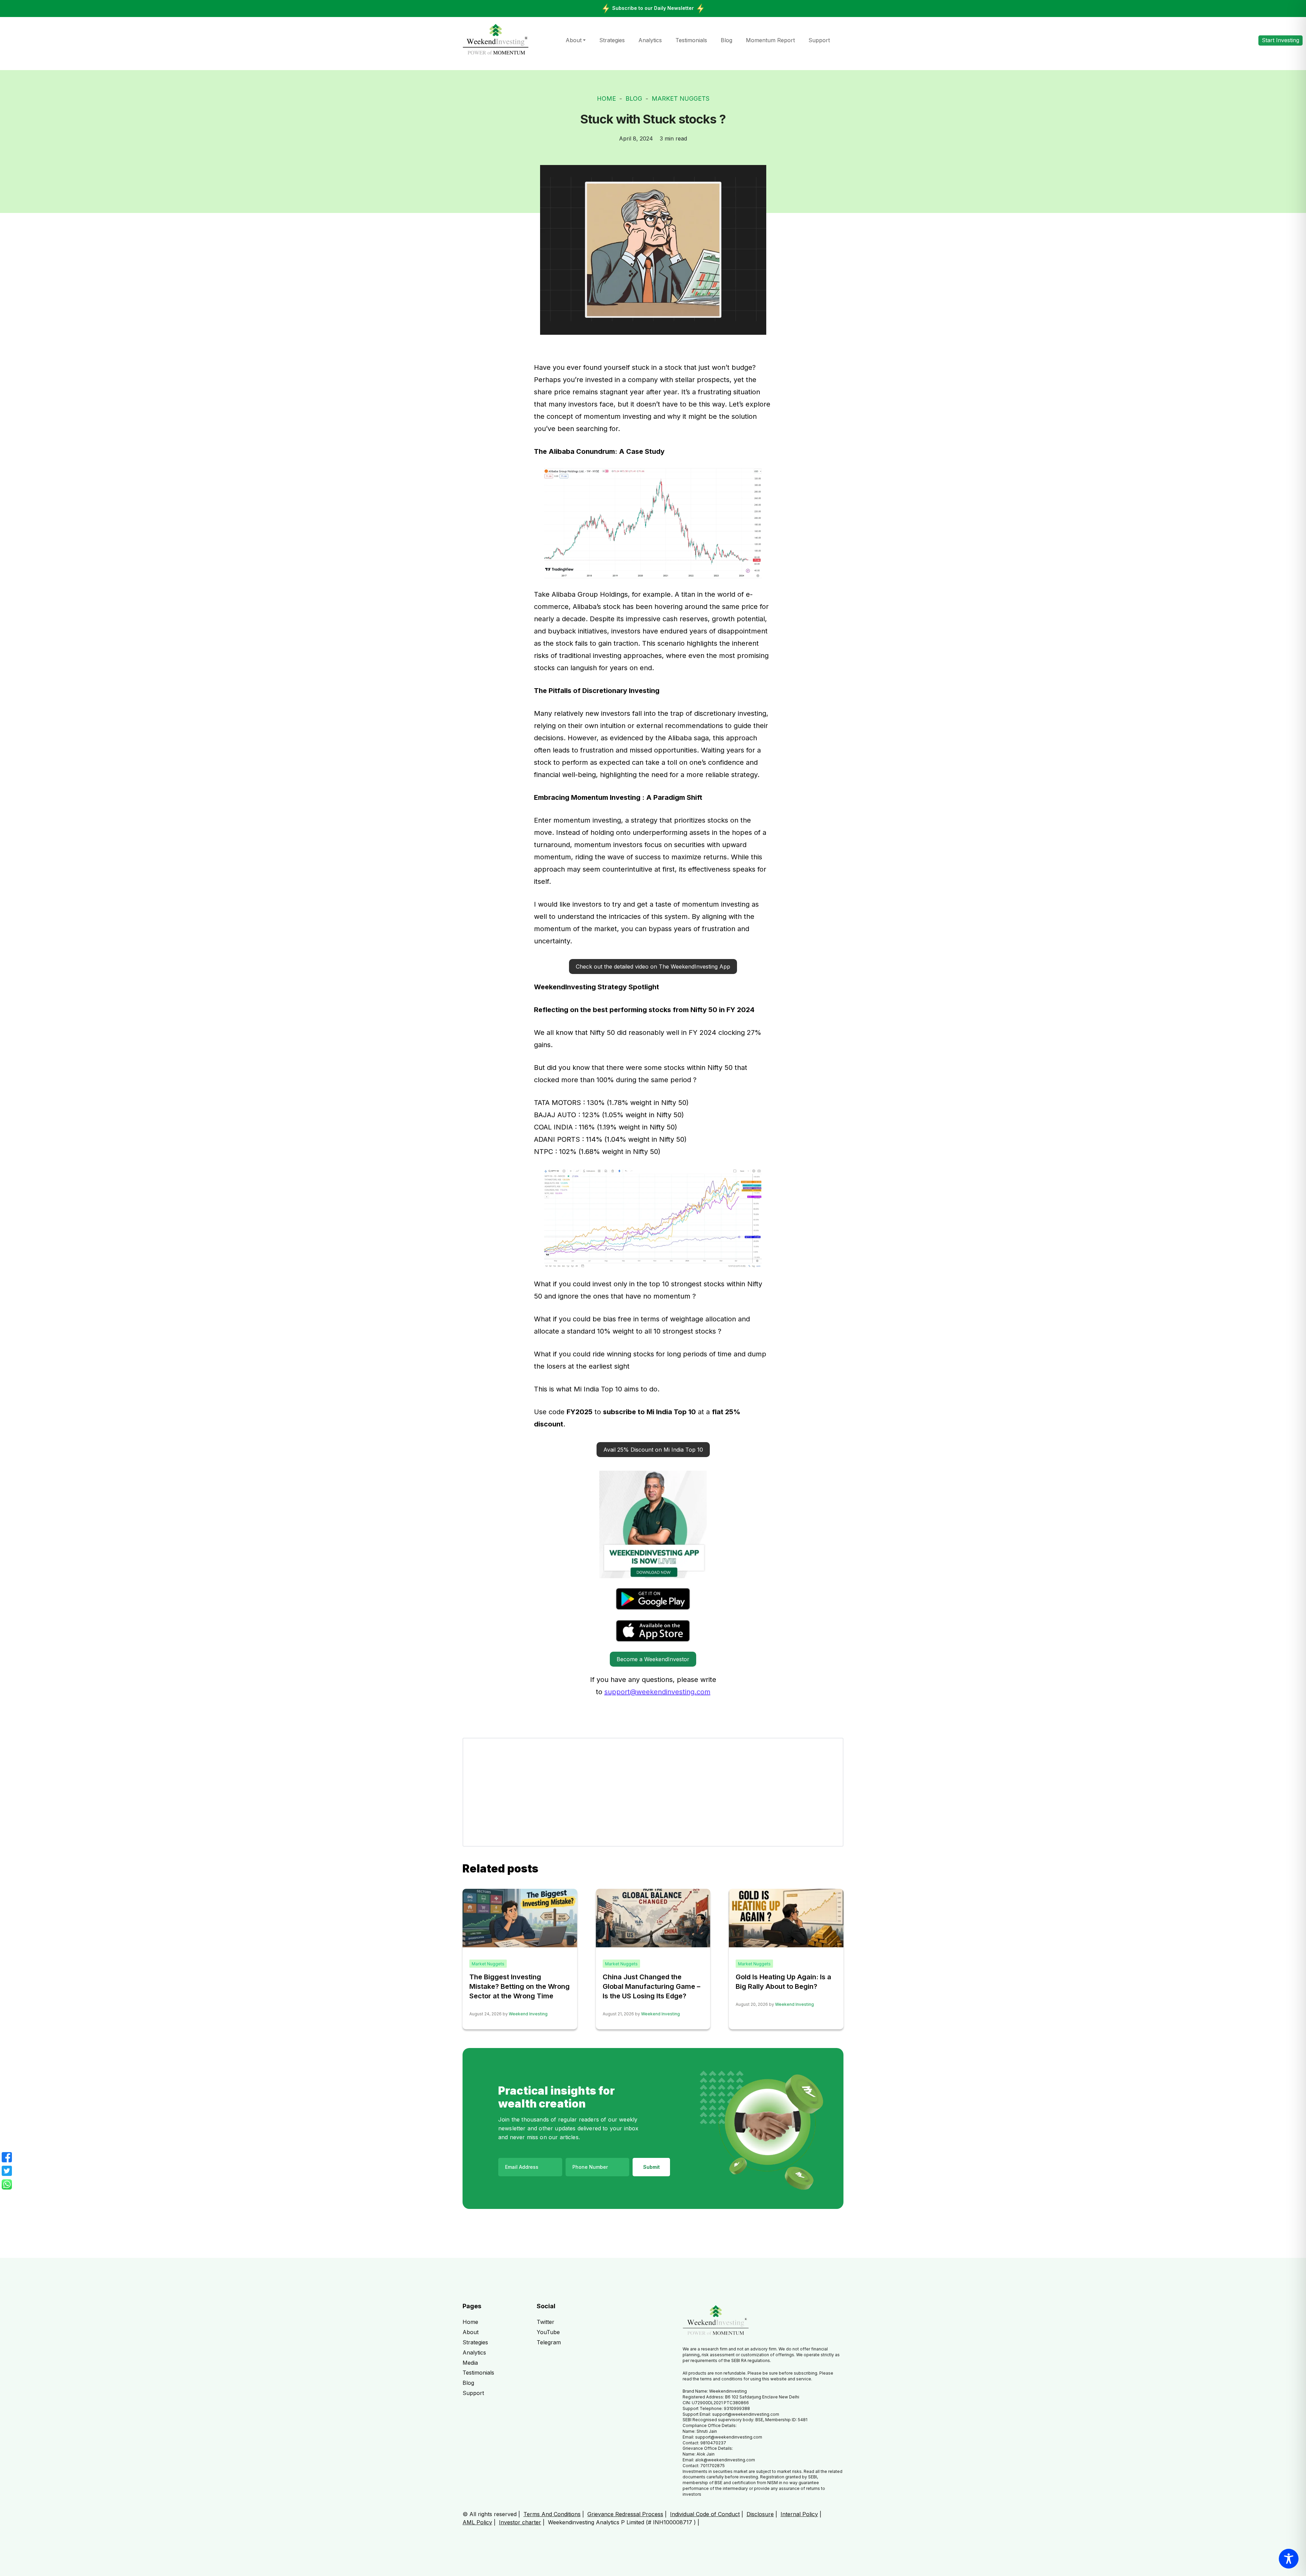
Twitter (546, 2322)
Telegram (549, 2342)
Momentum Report (770, 40)
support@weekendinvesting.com (657, 1692)
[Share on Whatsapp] (7, 2184)
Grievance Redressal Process (625, 2514)
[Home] (496, 40)
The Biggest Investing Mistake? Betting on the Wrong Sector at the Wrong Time (520, 1986)
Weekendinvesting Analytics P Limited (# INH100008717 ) (622, 2522)
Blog (726, 40)
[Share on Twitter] (7, 2171)
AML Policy (477, 2522)
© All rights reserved (490, 2514)
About (574, 40)
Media (470, 2363)
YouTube (548, 2332)
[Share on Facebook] (7, 2157)
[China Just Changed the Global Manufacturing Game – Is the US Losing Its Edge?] (653, 1918)
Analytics (650, 40)
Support (819, 40)
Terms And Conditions (552, 2514)
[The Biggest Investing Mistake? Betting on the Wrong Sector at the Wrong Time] (520, 1917)
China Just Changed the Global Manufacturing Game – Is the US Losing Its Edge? (651, 1986)
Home (606, 98)
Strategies (612, 40)
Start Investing (1280, 40)
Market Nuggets (681, 98)
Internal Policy (799, 2514)
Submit (651, 2167)
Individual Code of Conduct (705, 2514)
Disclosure (760, 2514)
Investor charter (520, 2522)
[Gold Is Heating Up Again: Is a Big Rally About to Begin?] (786, 1917)
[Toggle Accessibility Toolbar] (1289, 2559)
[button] (653, 967)
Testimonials (691, 40)
